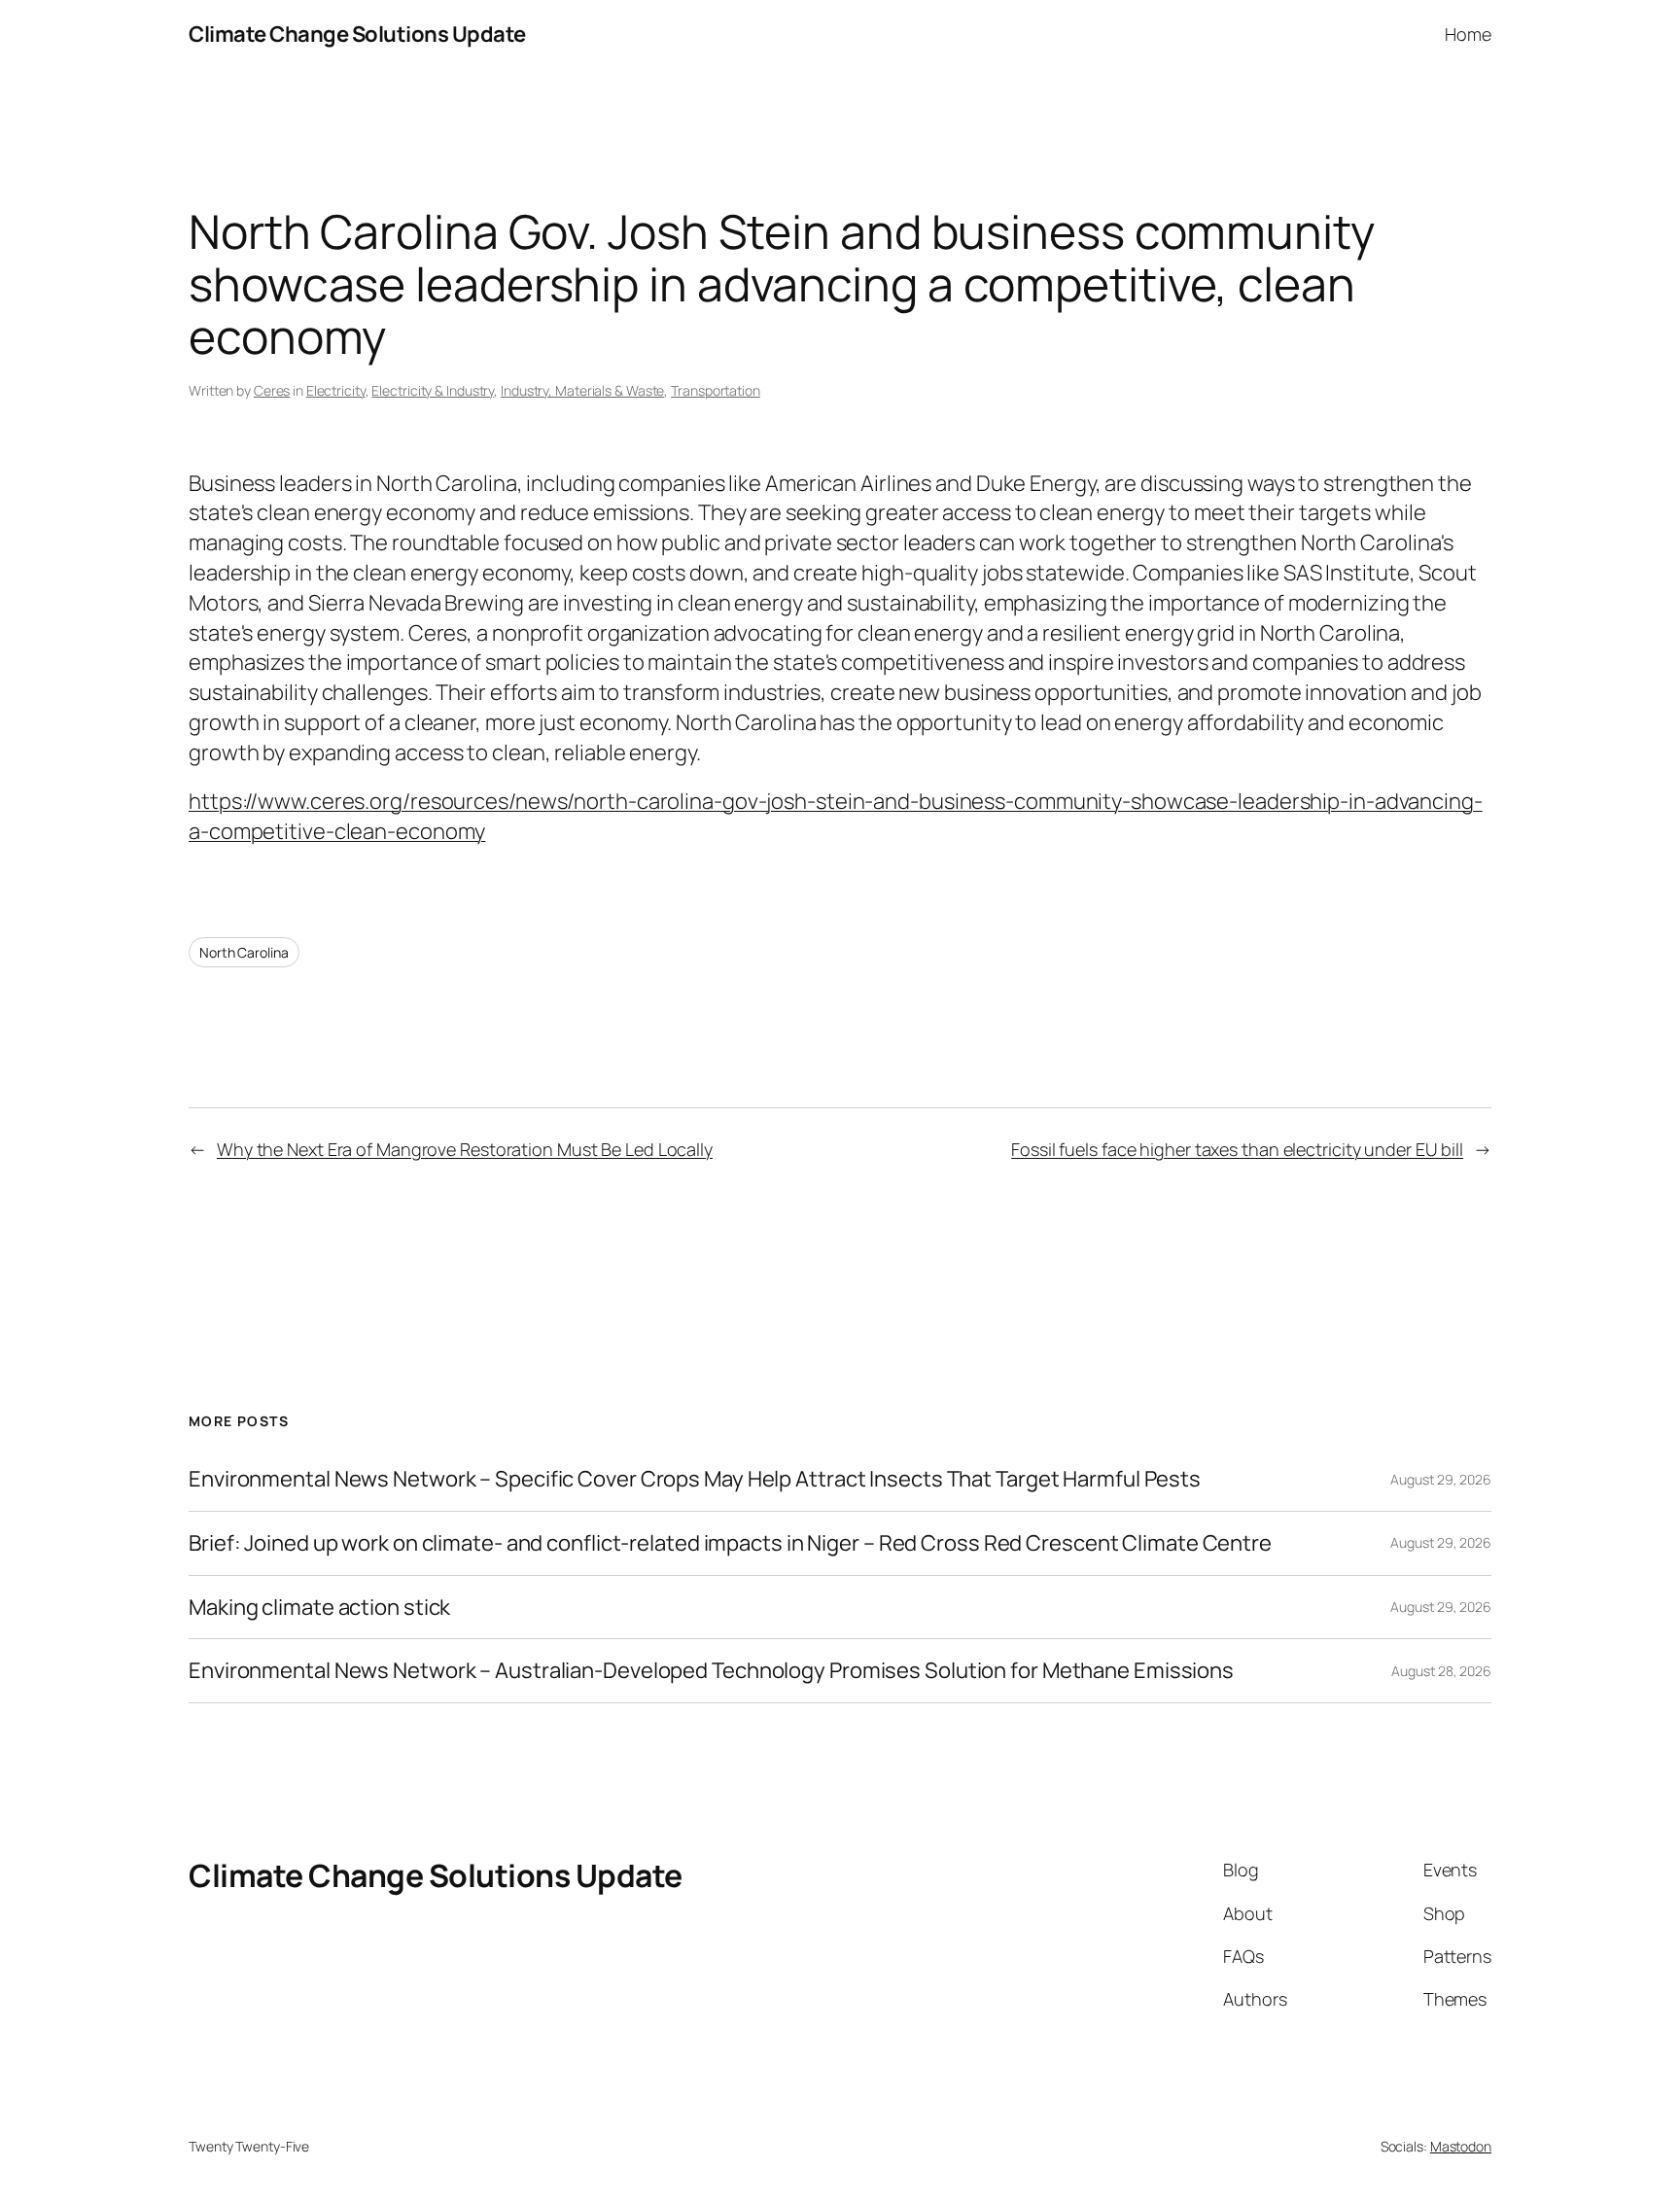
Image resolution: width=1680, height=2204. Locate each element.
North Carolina (244, 952)
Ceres (272, 390)
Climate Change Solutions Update (357, 34)
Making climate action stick (319, 1608)
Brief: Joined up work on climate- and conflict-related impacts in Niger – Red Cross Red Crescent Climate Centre (730, 1543)
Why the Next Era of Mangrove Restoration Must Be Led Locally (465, 1149)
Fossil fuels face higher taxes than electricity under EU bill (1237, 1149)
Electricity (336, 390)
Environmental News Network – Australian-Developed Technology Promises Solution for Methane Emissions (711, 1671)
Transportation (716, 390)
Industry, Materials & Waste (582, 390)
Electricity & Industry (433, 390)
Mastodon (1461, 2146)
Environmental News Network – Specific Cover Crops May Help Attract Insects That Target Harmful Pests (695, 1479)
